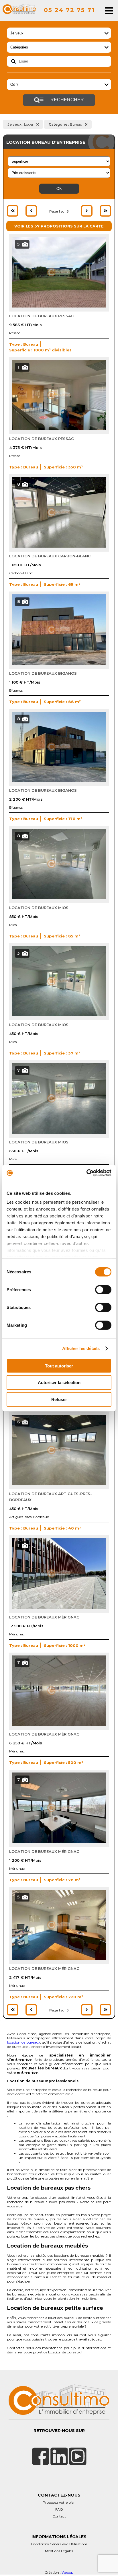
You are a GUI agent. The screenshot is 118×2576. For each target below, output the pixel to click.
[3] (59, 1015)
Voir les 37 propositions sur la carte (59, 226)
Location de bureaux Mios (39, 908)
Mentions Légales (59, 2551)
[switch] (103, 1289)
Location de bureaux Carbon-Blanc (50, 556)
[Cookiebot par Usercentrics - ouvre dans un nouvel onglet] (86, 1173)
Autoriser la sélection (59, 1383)
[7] (59, 1132)
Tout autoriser (59, 1366)
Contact (59, 2516)
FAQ (59, 2509)
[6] (59, 1484)
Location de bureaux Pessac (42, 316)
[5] (59, 306)
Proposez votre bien (59, 2502)
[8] (59, 546)
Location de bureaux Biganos (43, 673)
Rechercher (67, 100)
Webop (67, 2572)
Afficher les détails (81, 1348)
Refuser (59, 1399)
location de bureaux (24, 2042)
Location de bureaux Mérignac (44, 1617)
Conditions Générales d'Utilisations (59, 2544)
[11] (59, 429)
